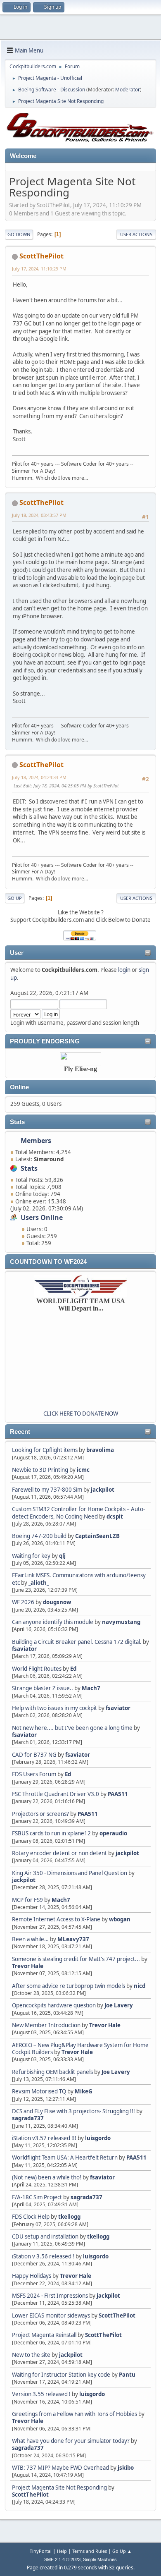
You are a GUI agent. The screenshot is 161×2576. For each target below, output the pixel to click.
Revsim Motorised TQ (39, 2091)
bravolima (100, 1450)
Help (62, 2551)
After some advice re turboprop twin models (69, 1986)
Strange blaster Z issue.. (43, 1688)
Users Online (42, 1217)
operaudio (113, 1833)
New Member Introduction (46, 2025)
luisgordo (98, 2138)
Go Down (19, 234)
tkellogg (69, 2217)
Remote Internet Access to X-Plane (56, 1919)
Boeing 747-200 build (39, 1536)
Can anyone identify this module (53, 1622)
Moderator (128, 90)
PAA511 (118, 1794)
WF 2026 (23, 1602)
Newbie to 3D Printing (40, 1470)
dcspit (115, 1516)
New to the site (31, 2355)
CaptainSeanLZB (97, 1536)
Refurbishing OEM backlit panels (52, 2072)
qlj (62, 1556)
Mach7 (91, 1688)
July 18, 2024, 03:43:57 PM (39, 515)
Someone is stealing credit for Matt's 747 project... (76, 1959)
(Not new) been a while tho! (47, 2177)
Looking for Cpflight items (45, 1450)
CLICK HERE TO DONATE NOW (81, 1414)
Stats (17, 1122)
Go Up (15, 898)
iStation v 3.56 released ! (43, 2256)
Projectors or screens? (40, 1814)
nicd (140, 1986)
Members (36, 1141)
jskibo (126, 2468)
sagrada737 (28, 2118)
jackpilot (103, 1490)
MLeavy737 (73, 1939)
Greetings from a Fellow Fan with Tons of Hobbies (75, 2414)
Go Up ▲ (122, 2551)
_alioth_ (39, 1583)
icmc (83, 1470)
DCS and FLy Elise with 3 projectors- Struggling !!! (73, 2111)
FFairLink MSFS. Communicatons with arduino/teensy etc (79, 1579)
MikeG (84, 2091)
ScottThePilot (117, 2315)
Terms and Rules (90, 2551)
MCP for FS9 (27, 1900)
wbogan (120, 1919)
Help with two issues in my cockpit (54, 1708)
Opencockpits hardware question (54, 2005)
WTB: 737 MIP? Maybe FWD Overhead (60, 2468)
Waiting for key (31, 1556)
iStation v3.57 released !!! (44, 2138)
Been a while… (30, 1939)
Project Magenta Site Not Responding (59, 2488)
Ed (73, 1669)
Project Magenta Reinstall (44, 2335)
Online (19, 1087)
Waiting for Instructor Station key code (61, 2375)
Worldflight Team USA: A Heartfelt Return (65, 2157)
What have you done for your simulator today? (71, 2441)
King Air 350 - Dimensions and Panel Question (70, 1873)
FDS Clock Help (31, 2217)
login (124, 970)
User (17, 953)
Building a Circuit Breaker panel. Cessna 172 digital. (77, 1642)
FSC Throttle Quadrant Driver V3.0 (56, 1794)
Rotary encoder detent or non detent (59, 1853)
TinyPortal (41, 2551)
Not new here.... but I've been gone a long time (72, 1728)
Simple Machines (100, 2559)
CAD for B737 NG (34, 1755)
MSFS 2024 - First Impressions (50, 2296)
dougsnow (57, 1602)
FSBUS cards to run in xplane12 (51, 1833)
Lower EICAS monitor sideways (51, 2315)
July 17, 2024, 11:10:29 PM (39, 269)
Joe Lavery (119, 2005)
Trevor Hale (28, 1966)
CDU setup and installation (46, 2236)
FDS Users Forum (34, 1774)
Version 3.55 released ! (41, 2394)
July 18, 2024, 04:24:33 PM (39, 777)
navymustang (121, 1622)
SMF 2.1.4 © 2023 (62, 2559)
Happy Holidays (32, 2276)
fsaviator (24, 1649)
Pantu (127, 2375)
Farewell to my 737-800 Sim (47, 1490)
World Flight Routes (37, 1669)
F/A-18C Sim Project (37, 2197)
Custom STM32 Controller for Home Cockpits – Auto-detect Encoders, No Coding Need (78, 1513)
